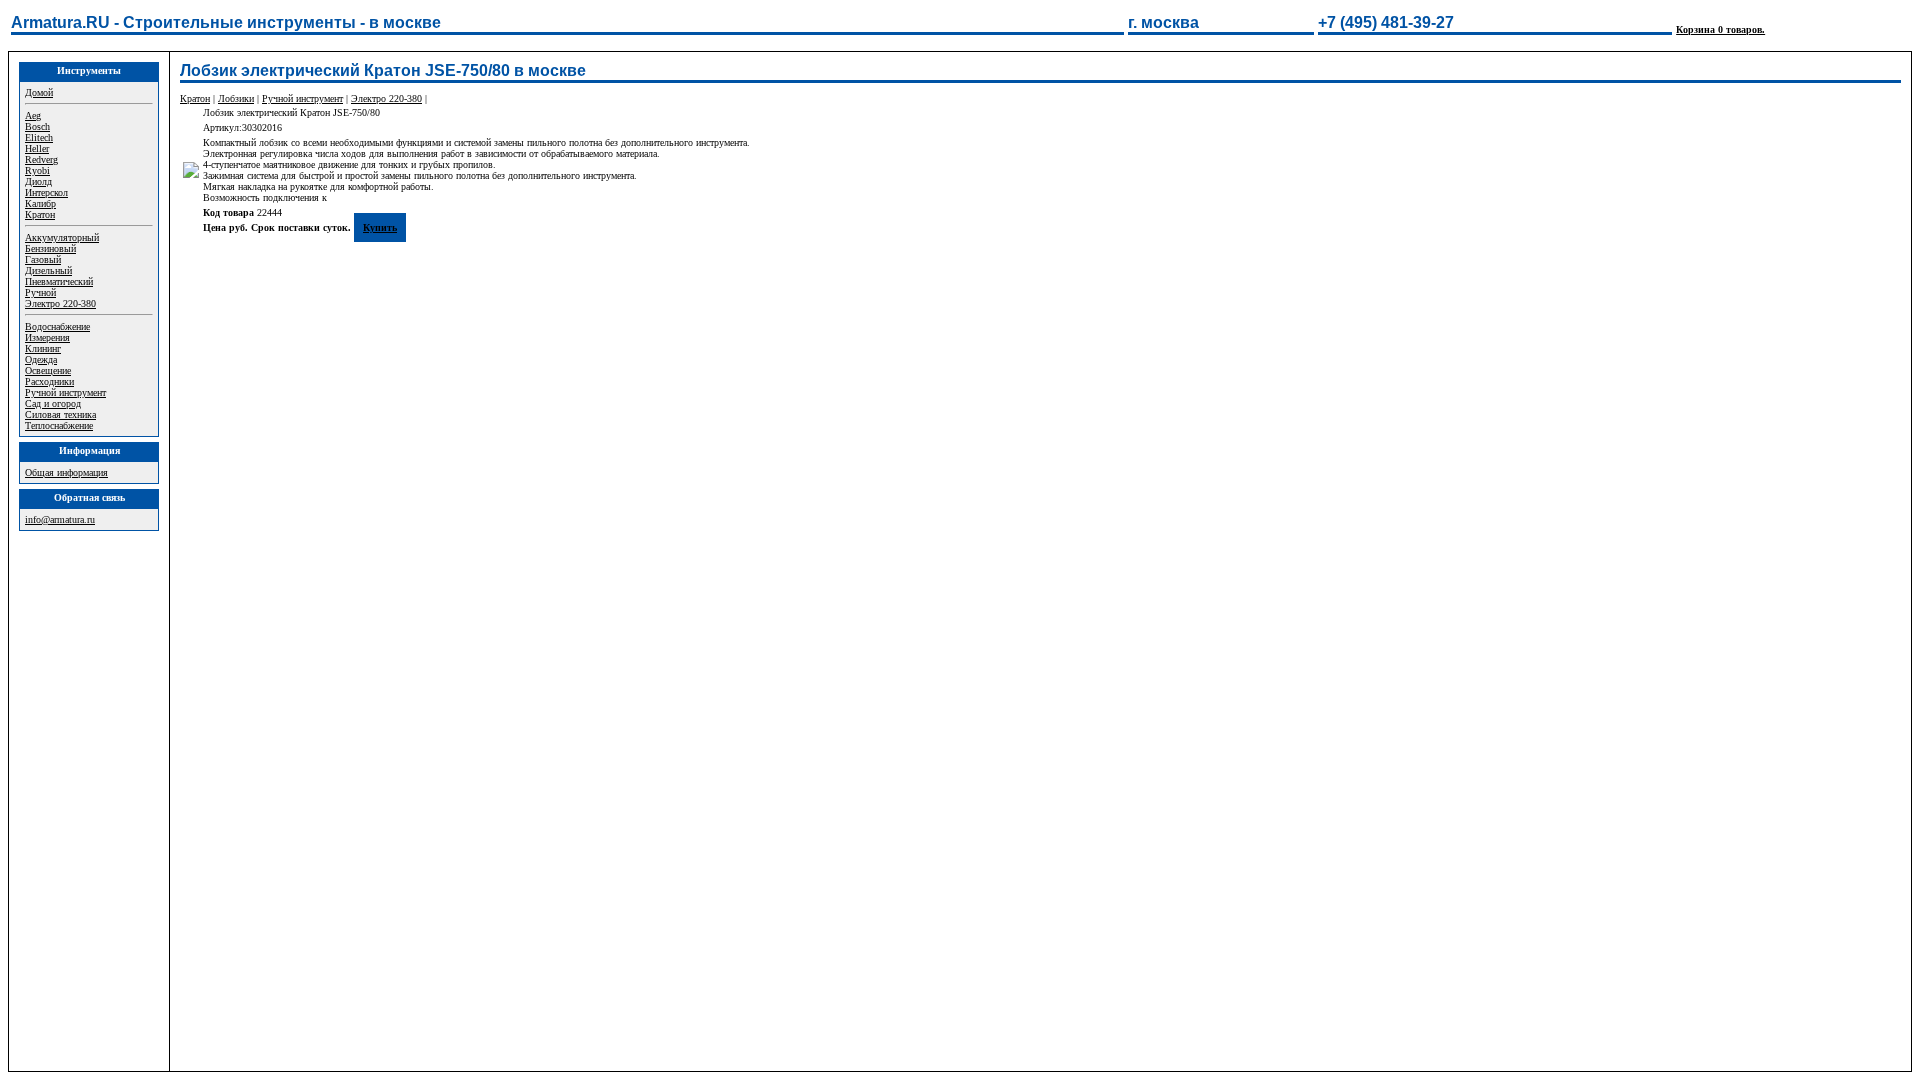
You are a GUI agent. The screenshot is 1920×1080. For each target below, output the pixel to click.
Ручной (40, 292)
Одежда (41, 359)
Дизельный (48, 270)
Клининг (43, 348)
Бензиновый (50, 248)
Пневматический (59, 281)
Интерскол (46, 192)
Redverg (41, 159)
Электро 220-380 (60, 303)
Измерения (47, 337)
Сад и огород (53, 403)
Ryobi (37, 170)
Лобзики (236, 98)
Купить (380, 227)
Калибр (40, 203)
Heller (37, 148)
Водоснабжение (57, 326)
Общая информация (66, 472)
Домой (39, 92)
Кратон (40, 214)
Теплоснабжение (59, 425)
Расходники (49, 381)
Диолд (38, 181)
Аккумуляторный (62, 237)
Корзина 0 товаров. (1720, 29)
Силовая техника (60, 414)
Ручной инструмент (65, 392)
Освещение (48, 370)
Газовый (43, 259)
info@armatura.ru (60, 519)
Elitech (39, 137)
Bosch (37, 126)
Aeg (33, 115)
